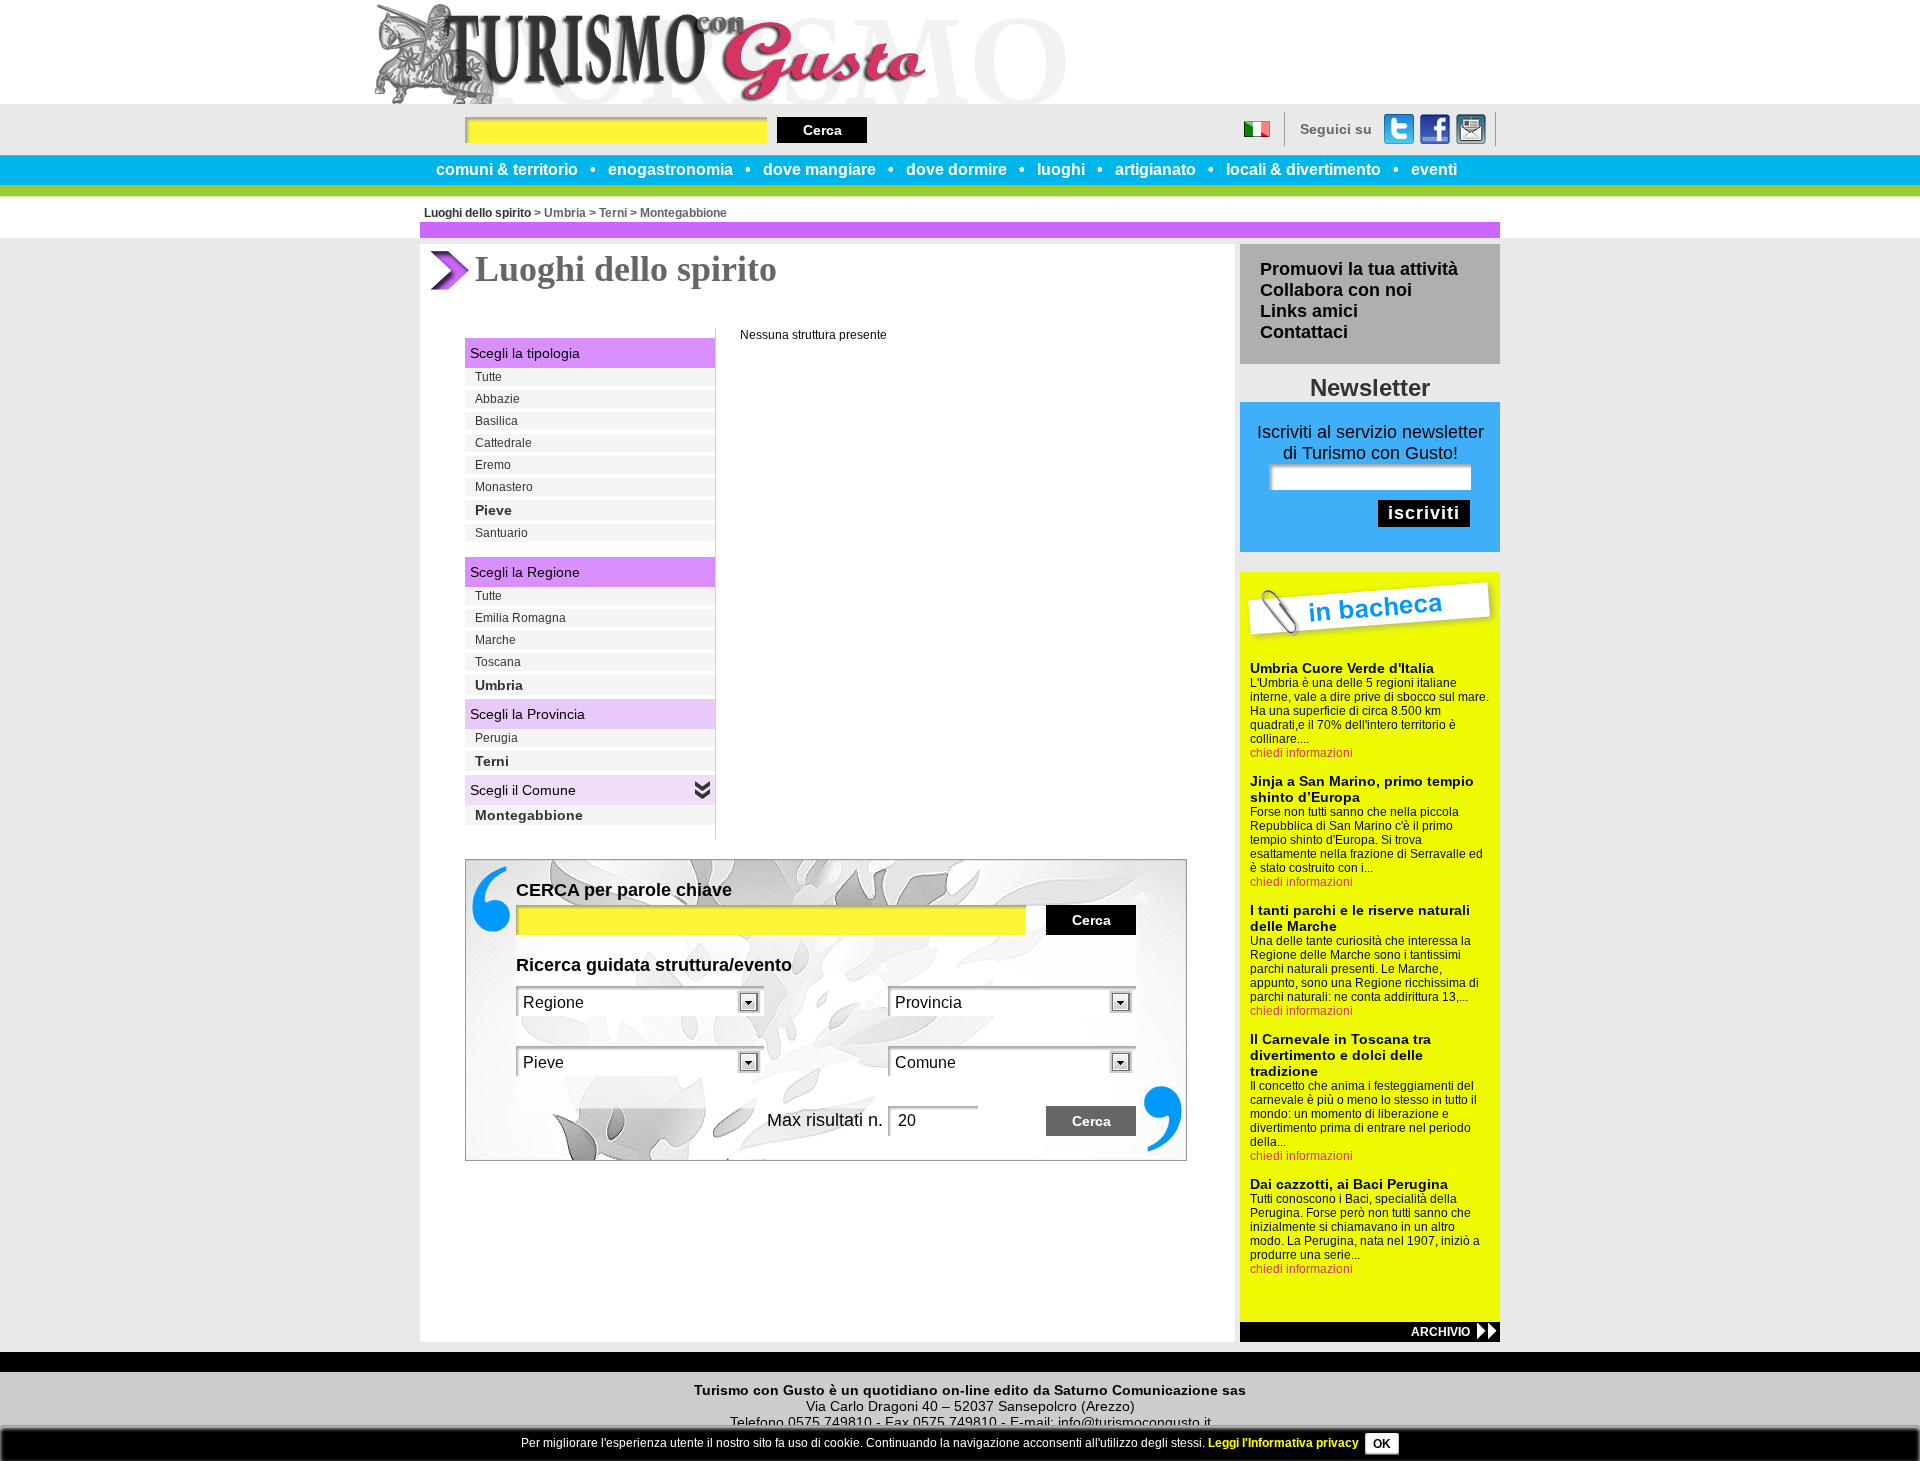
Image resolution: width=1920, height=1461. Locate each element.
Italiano (1257, 129)
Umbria (565, 213)
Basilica (496, 421)
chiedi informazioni (1301, 753)
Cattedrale (503, 443)
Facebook (1435, 129)
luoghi (1061, 169)
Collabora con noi (1336, 290)
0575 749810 (830, 1422)
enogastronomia (670, 169)
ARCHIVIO (1440, 1332)
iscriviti (1424, 513)
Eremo (493, 465)
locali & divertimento (1303, 169)
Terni (613, 213)
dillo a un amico (1471, 129)
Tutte (488, 377)
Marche (495, 640)
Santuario (501, 533)
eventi (1434, 169)
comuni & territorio (507, 169)
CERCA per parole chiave (624, 890)
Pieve (493, 510)
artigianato (1155, 169)
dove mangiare (819, 169)
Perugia (496, 738)
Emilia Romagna (520, 618)
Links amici (1309, 311)
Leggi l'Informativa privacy (1283, 1443)
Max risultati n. (825, 1120)
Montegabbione (683, 213)
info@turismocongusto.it (1134, 1422)
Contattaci (1304, 332)
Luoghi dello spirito (477, 213)
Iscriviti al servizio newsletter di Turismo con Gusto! (1370, 442)
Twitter (1399, 129)
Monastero (504, 487)
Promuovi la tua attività (1359, 269)
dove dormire (956, 169)
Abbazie (497, 399)
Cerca (822, 130)
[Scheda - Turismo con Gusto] (720, 100)
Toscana (498, 662)
